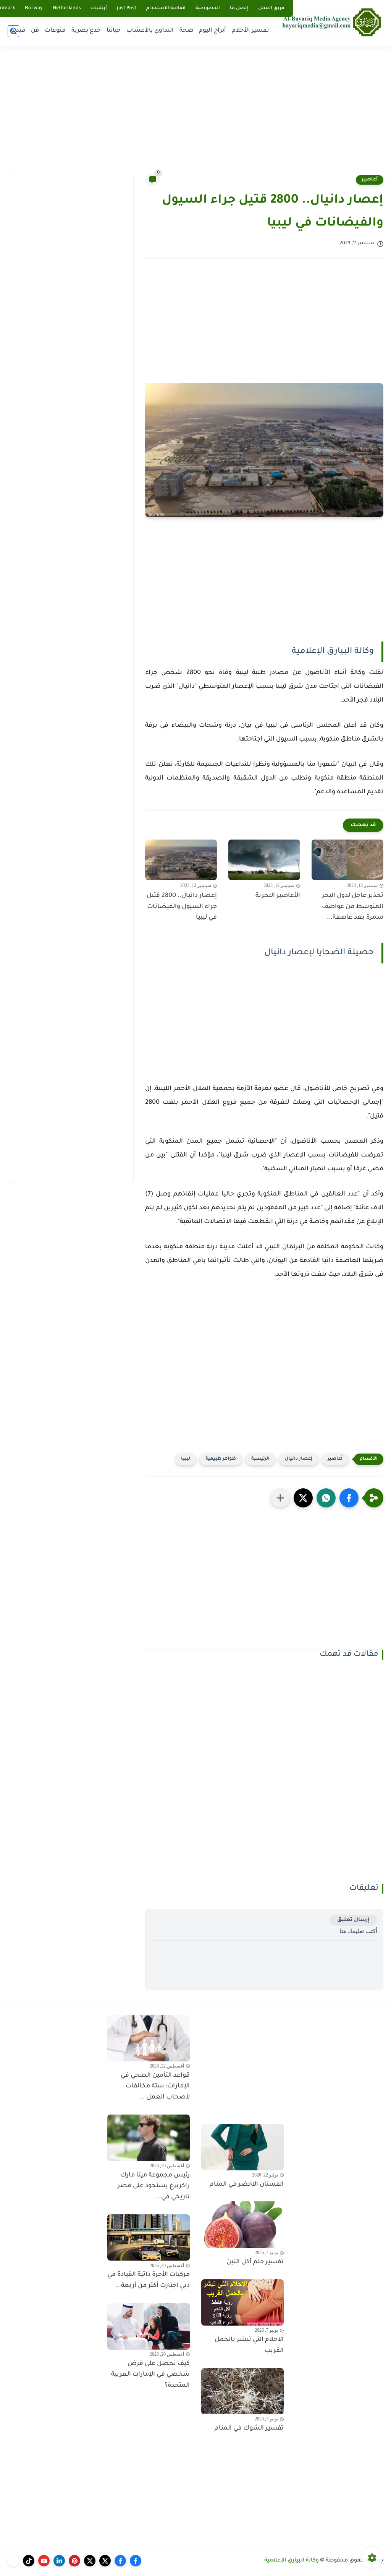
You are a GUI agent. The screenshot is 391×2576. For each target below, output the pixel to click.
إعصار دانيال (299, 1459)
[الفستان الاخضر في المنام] (242, 2147)
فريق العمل (271, 8)
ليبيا (186, 1459)
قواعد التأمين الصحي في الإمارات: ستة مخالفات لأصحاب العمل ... (155, 2087)
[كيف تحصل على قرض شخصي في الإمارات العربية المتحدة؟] (149, 2326)
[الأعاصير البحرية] (264, 860)
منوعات (55, 31)
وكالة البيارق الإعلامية (292, 2561)
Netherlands (67, 8)
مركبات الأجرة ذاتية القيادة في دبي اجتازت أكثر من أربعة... (149, 2280)
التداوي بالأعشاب (150, 31)
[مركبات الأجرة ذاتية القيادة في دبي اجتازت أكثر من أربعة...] (149, 2238)
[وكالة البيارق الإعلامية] (332, 22)
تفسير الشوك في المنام (249, 2428)
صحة (186, 31)
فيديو (18, 31)
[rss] (13, 2561)
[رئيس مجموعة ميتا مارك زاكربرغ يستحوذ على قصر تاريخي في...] (149, 2138)
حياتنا (114, 31)
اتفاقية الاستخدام (166, 8)
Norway (34, 8)
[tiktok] (29, 2561)
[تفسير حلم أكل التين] (242, 2225)
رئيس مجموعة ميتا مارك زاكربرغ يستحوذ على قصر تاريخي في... (154, 2186)
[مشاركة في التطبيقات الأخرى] (280, 1498)
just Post (127, 8)
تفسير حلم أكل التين (255, 2262)
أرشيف (99, 8)
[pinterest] (74, 2561)
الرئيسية (260, 1459)
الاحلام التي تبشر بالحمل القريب (249, 2345)
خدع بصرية (86, 31)
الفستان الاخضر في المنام (247, 2185)
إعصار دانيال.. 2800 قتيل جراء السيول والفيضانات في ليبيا (182, 907)
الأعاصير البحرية (278, 896)
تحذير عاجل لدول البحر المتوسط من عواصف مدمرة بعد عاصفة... (353, 907)
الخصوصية (208, 8)
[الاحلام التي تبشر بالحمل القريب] (242, 2303)
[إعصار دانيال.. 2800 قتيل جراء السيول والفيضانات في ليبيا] (181, 860)
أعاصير (370, 180)
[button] (349, 1498)
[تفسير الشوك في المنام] (242, 2391)
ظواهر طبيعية (221, 1459)
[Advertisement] (195, 115)
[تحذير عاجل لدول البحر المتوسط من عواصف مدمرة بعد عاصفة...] (347, 860)
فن (35, 31)
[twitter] (105, 2561)
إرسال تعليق (353, 1920)
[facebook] (136, 2561)
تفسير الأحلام (250, 31)
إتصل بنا (239, 8)
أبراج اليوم (212, 31)
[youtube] (44, 2561)
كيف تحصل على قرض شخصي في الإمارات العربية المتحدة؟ (150, 2375)
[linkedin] (59, 2561)
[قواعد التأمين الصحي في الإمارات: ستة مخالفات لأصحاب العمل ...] (149, 2038)
